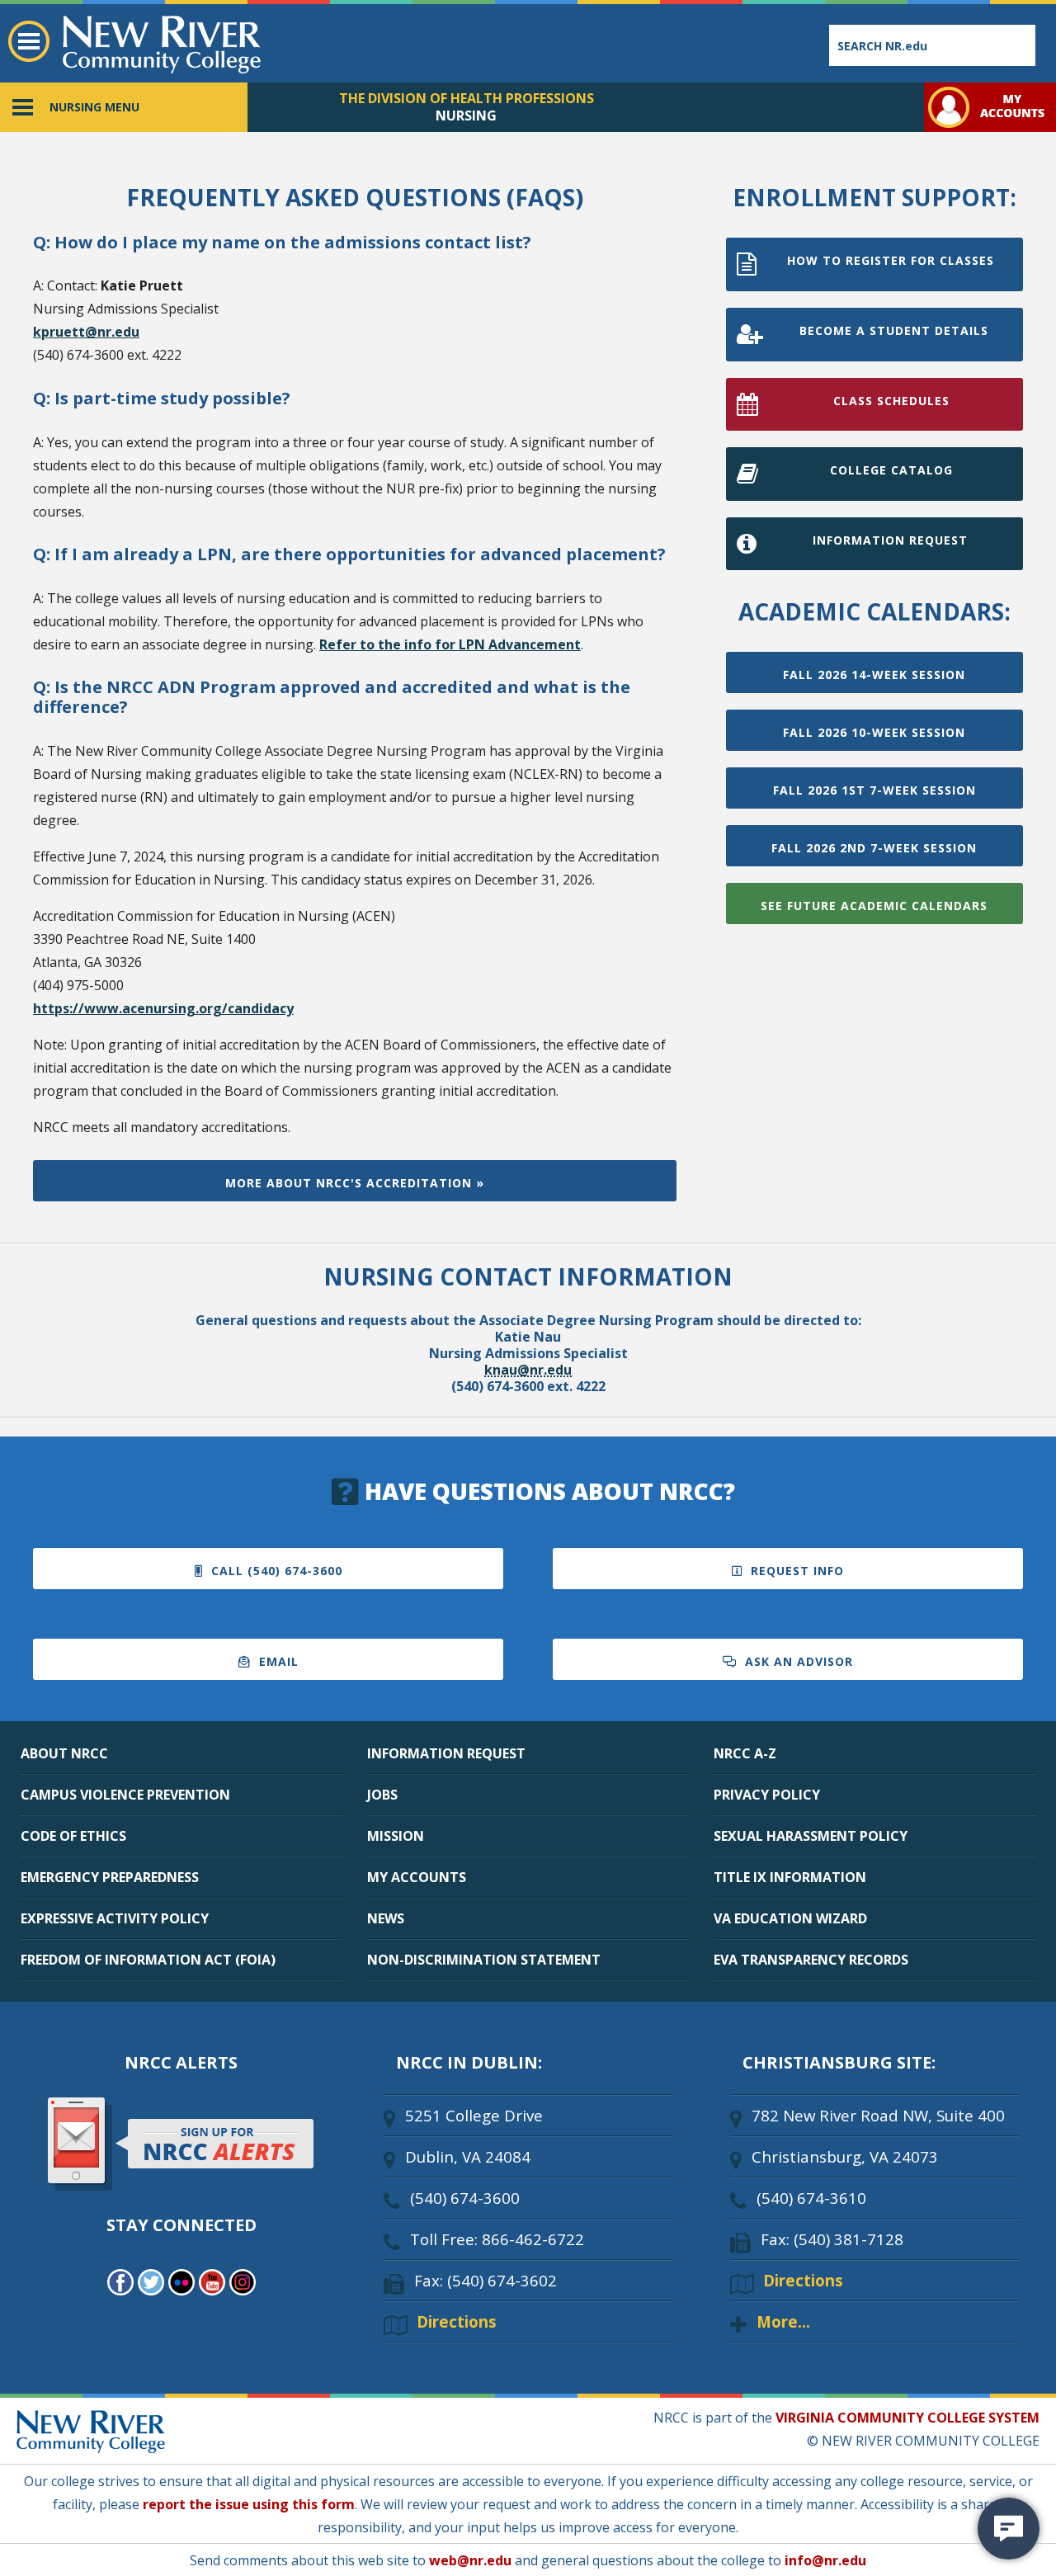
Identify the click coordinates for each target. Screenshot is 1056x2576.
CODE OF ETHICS (73, 1836)
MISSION (396, 1836)
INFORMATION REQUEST (446, 1753)
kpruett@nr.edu (86, 332)
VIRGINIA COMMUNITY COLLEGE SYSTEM (907, 2418)
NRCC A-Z (745, 1753)
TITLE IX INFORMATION (790, 1877)
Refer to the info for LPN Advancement (450, 644)
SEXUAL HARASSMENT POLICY (811, 1836)
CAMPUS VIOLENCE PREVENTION (125, 1795)
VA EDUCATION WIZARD (790, 1918)
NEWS (386, 1918)
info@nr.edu (825, 2560)
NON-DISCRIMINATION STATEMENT (484, 1960)
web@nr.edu (470, 2560)
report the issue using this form (249, 2504)
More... (783, 2321)
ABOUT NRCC (64, 1753)
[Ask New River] (1009, 2529)
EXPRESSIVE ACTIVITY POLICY (115, 1918)
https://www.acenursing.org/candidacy (163, 1008)
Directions (457, 2321)
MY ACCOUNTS (417, 1877)
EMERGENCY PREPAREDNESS (110, 1877)
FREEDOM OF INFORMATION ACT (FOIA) (148, 1960)
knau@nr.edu (528, 1370)
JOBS (382, 1795)
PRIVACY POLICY (767, 1795)
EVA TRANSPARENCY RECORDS (811, 1960)
